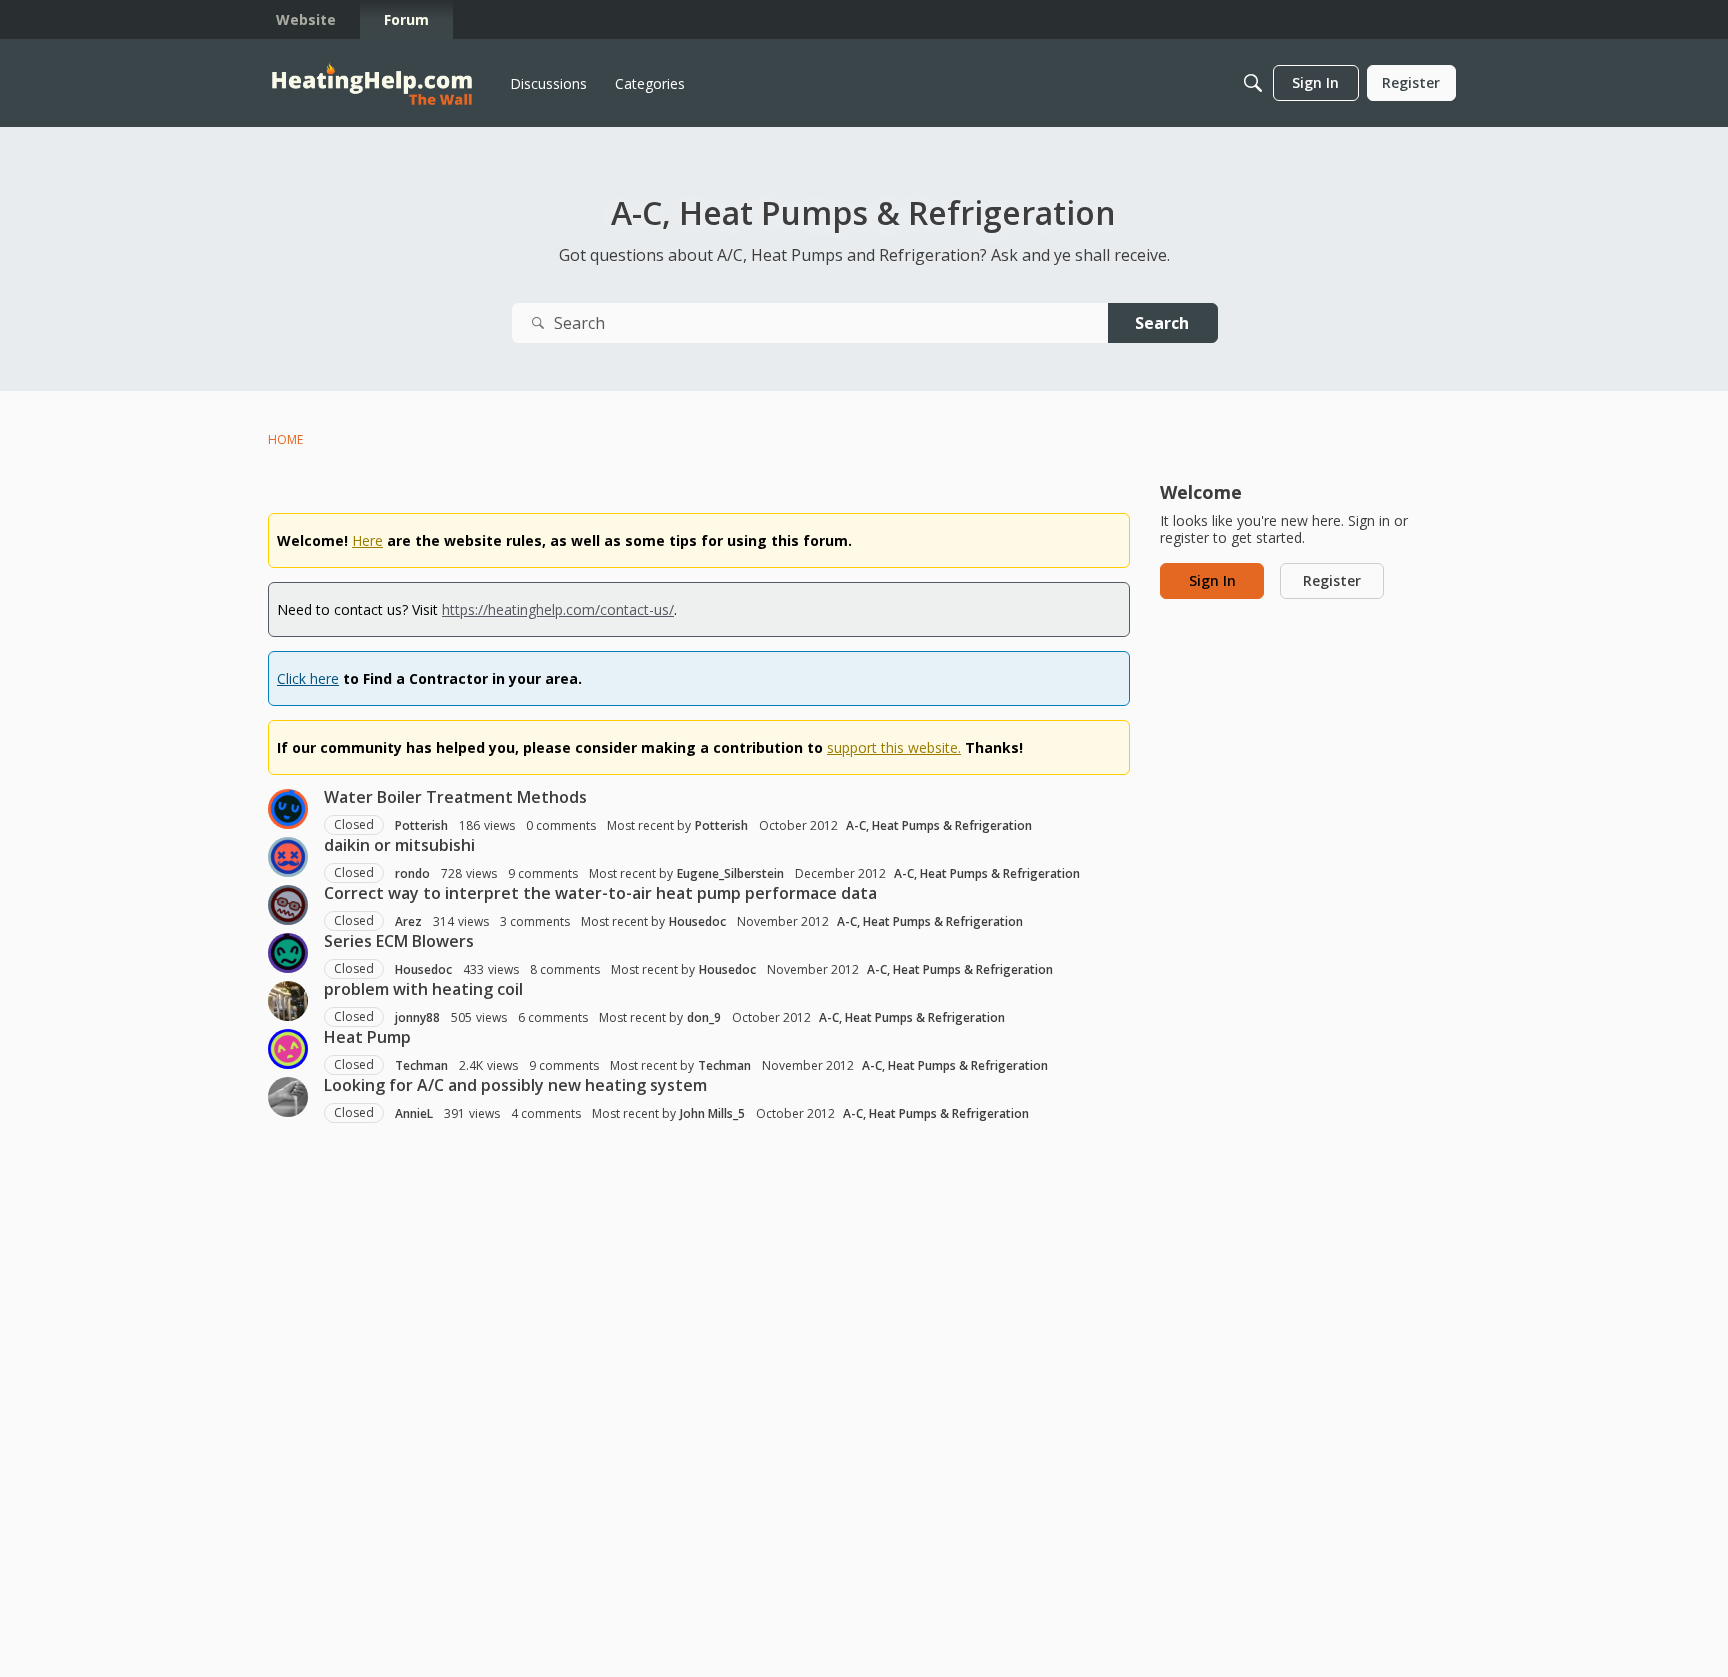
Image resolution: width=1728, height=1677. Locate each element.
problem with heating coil (423, 989)
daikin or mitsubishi (399, 845)
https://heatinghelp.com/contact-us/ (558, 609)
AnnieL (414, 1113)
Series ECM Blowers (399, 941)
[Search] (1253, 83)
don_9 (704, 1017)
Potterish (421, 825)
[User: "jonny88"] (288, 1001)
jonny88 (417, 1017)
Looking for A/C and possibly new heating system (515, 1085)
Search (1162, 323)
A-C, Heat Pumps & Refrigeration (939, 825)
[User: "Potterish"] (288, 809)
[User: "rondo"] (288, 857)
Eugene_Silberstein (730, 873)
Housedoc (697, 921)
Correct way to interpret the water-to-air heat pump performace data (600, 893)
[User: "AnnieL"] (288, 1097)
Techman (421, 1065)
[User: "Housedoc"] (288, 953)
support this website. (894, 747)
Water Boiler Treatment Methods (455, 797)
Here (367, 540)
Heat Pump (367, 1037)
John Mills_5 (712, 1113)
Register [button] (1332, 580)
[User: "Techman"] (288, 1049)
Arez (408, 921)
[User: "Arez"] (288, 905)
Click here (308, 678)
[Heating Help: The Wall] (372, 83)
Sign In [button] (1212, 580)
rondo (412, 873)
